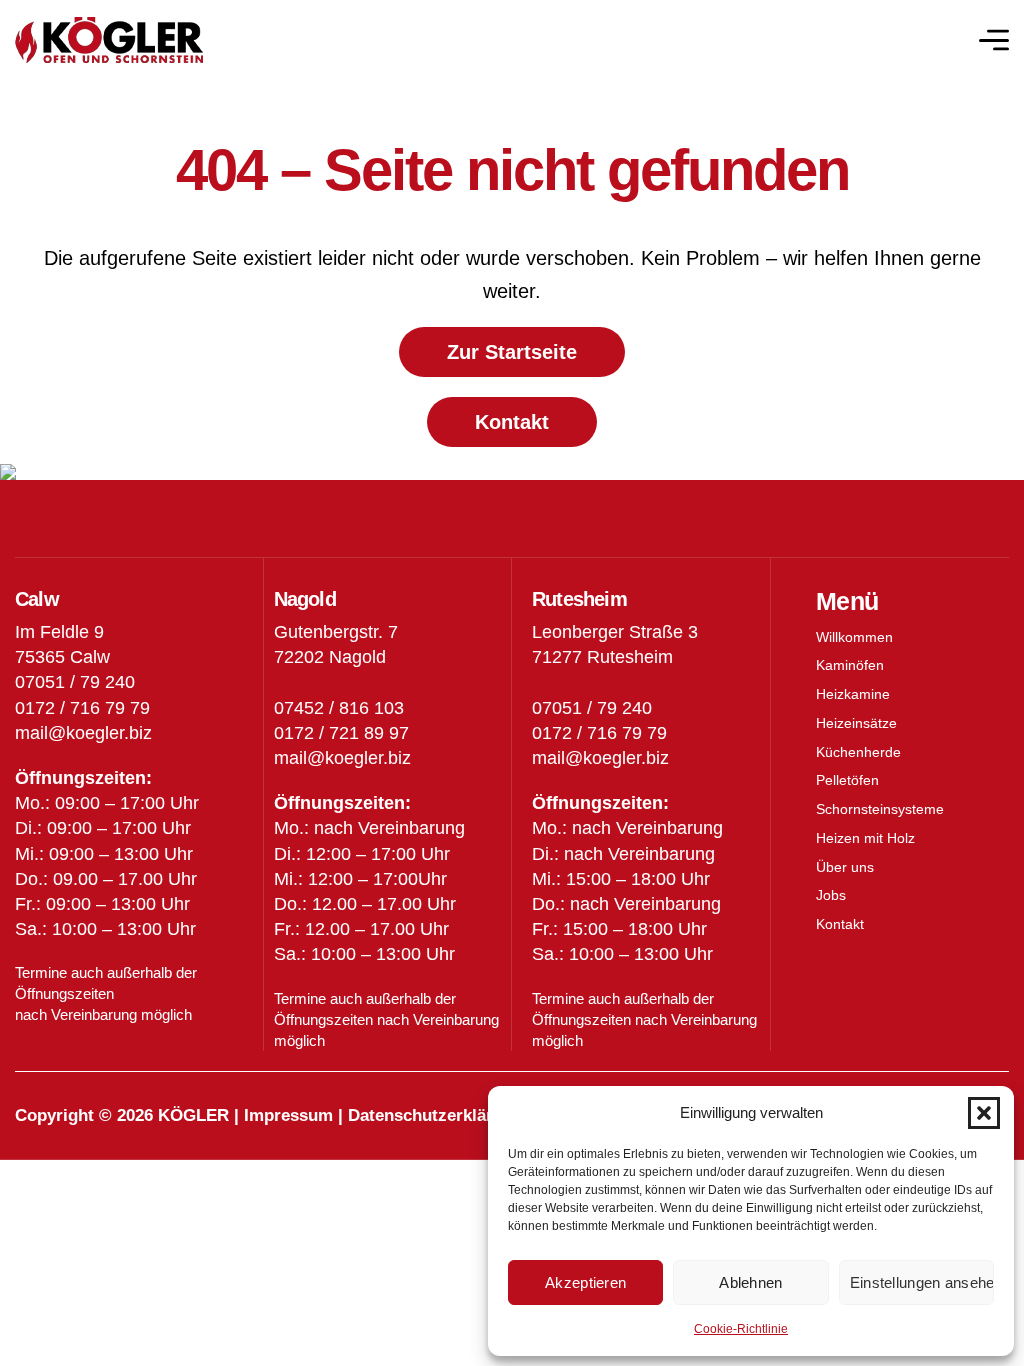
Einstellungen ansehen (922, 1282)
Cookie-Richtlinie (741, 1329)
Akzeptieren (585, 1282)
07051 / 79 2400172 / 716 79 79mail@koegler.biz (600, 733)
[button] (984, 1113)
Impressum (288, 1115)
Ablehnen (750, 1282)
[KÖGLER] (109, 40)
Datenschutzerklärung (435, 1115)
